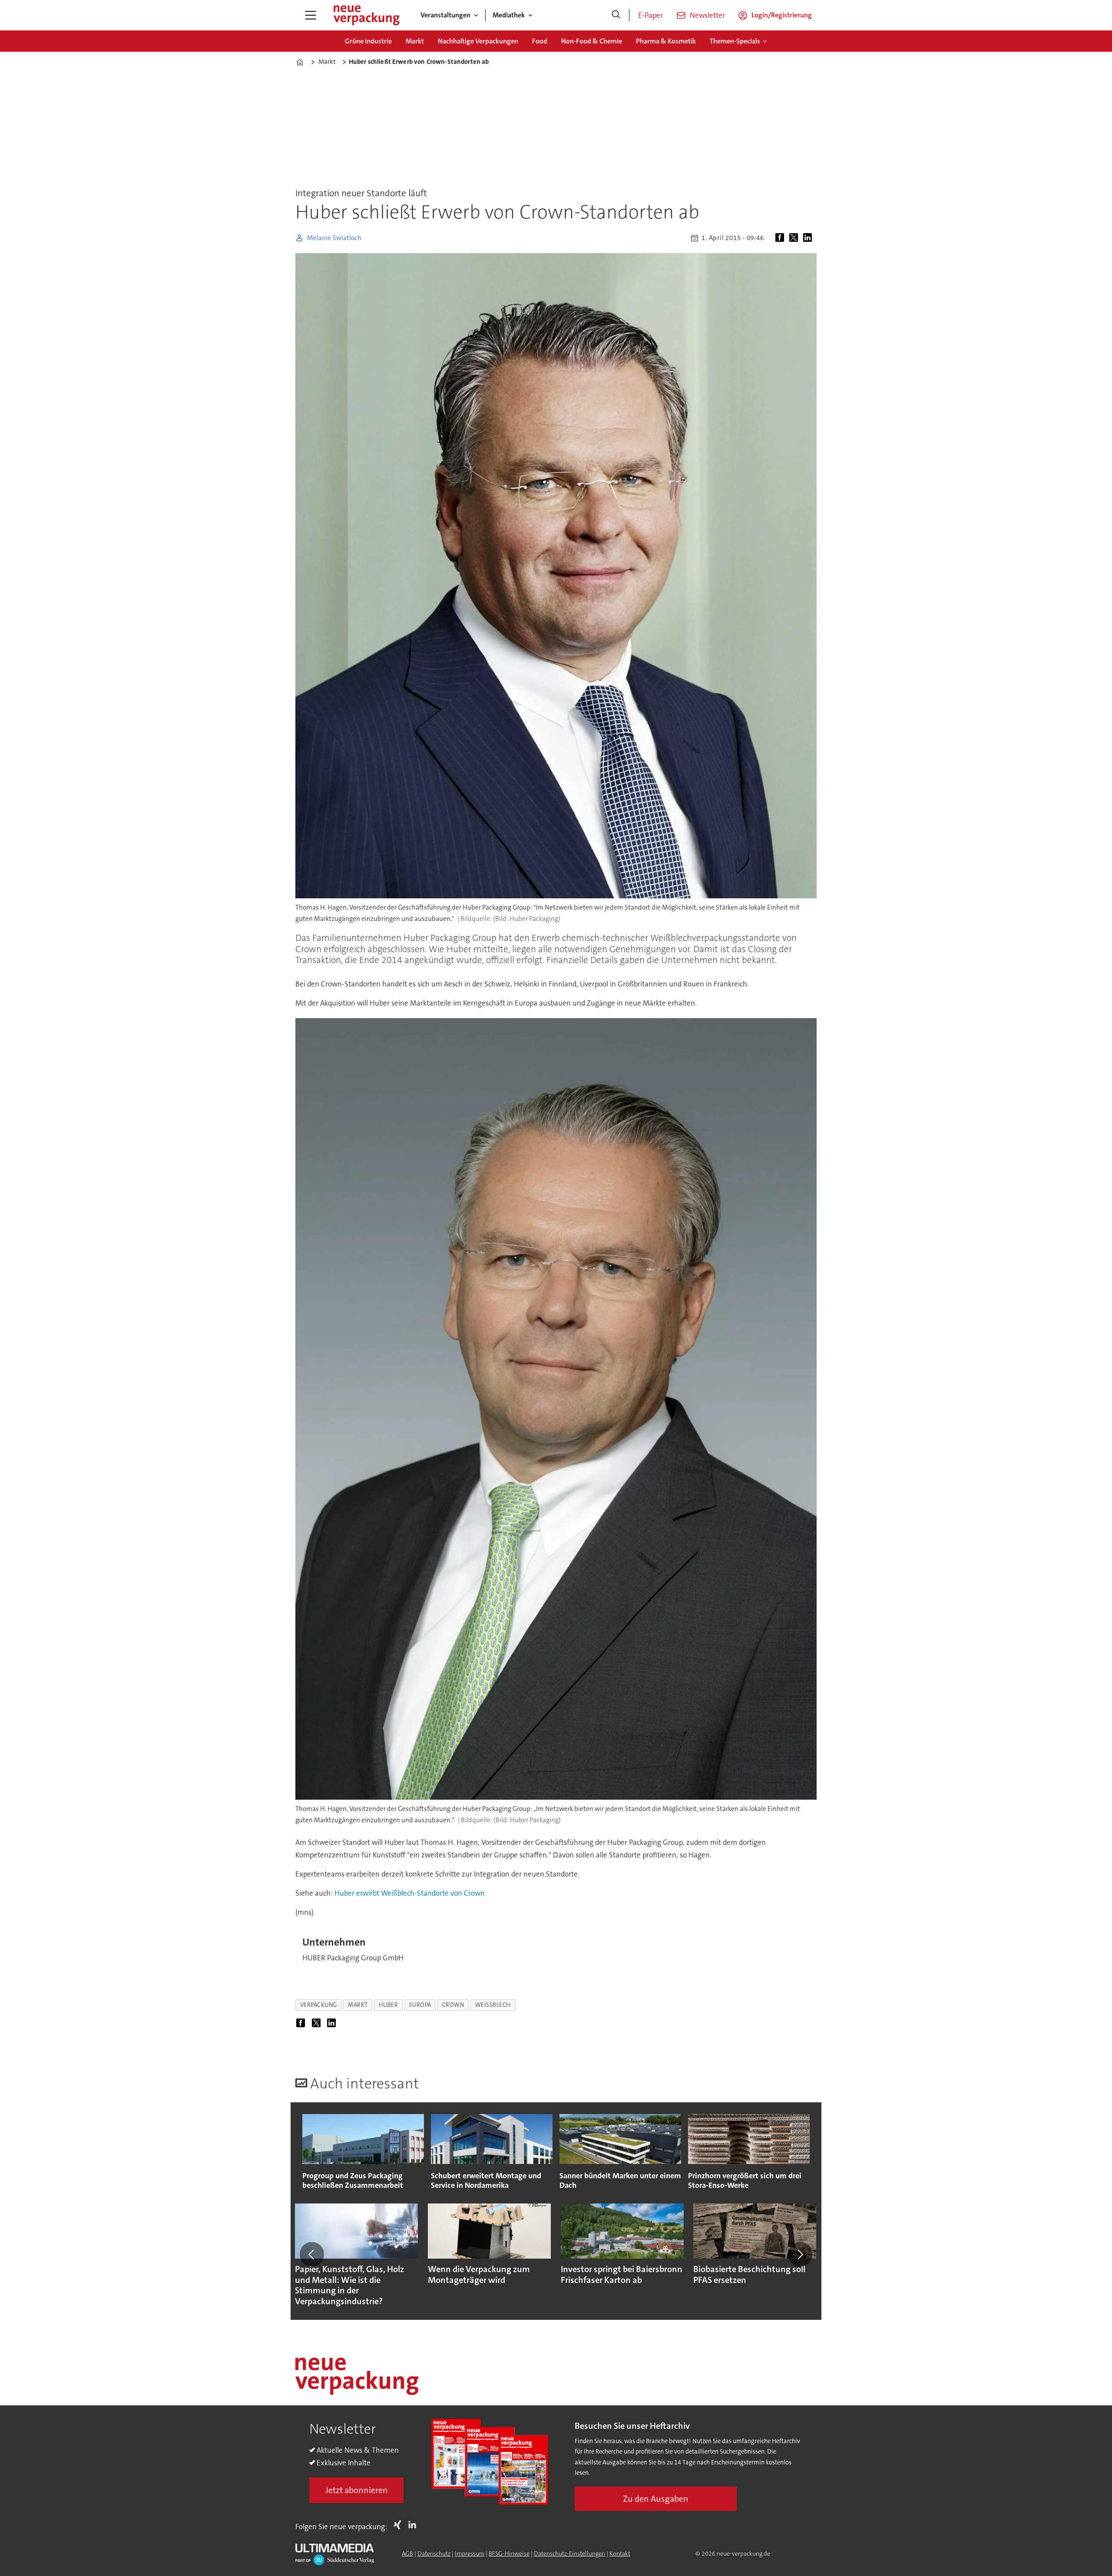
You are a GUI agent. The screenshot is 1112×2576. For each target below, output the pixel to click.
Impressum (470, 2553)
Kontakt (620, 2553)
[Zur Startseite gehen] (366, 15)
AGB (407, 2553)
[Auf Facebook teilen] (781, 238)
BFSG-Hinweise (509, 2553)
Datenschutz (434, 2553)
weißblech (493, 2005)
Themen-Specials (735, 41)
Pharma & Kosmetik (666, 41)
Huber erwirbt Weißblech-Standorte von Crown (410, 1893)
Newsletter (707, 15)
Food (540, 41)
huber (389, 2005)
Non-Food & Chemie (592, 41)
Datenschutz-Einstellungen (569, 2553)
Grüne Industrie (368, 41)
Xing (400, 2525)
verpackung (319, 2005)
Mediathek (509, 15)
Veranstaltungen (445, 15)
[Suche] (616, 15)
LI (414, 2525)
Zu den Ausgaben (656, 2499)
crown (453, 2005)
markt (358, 2005)
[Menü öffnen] (311, 15)
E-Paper (650, 15)
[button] (312, 2254)
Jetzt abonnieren (357, 2490)
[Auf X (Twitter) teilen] (795, 238)
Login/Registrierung (782, 15)
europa (420, 2005)
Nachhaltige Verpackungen (478, 41)
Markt (415, 41)
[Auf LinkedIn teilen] (809, 238)
